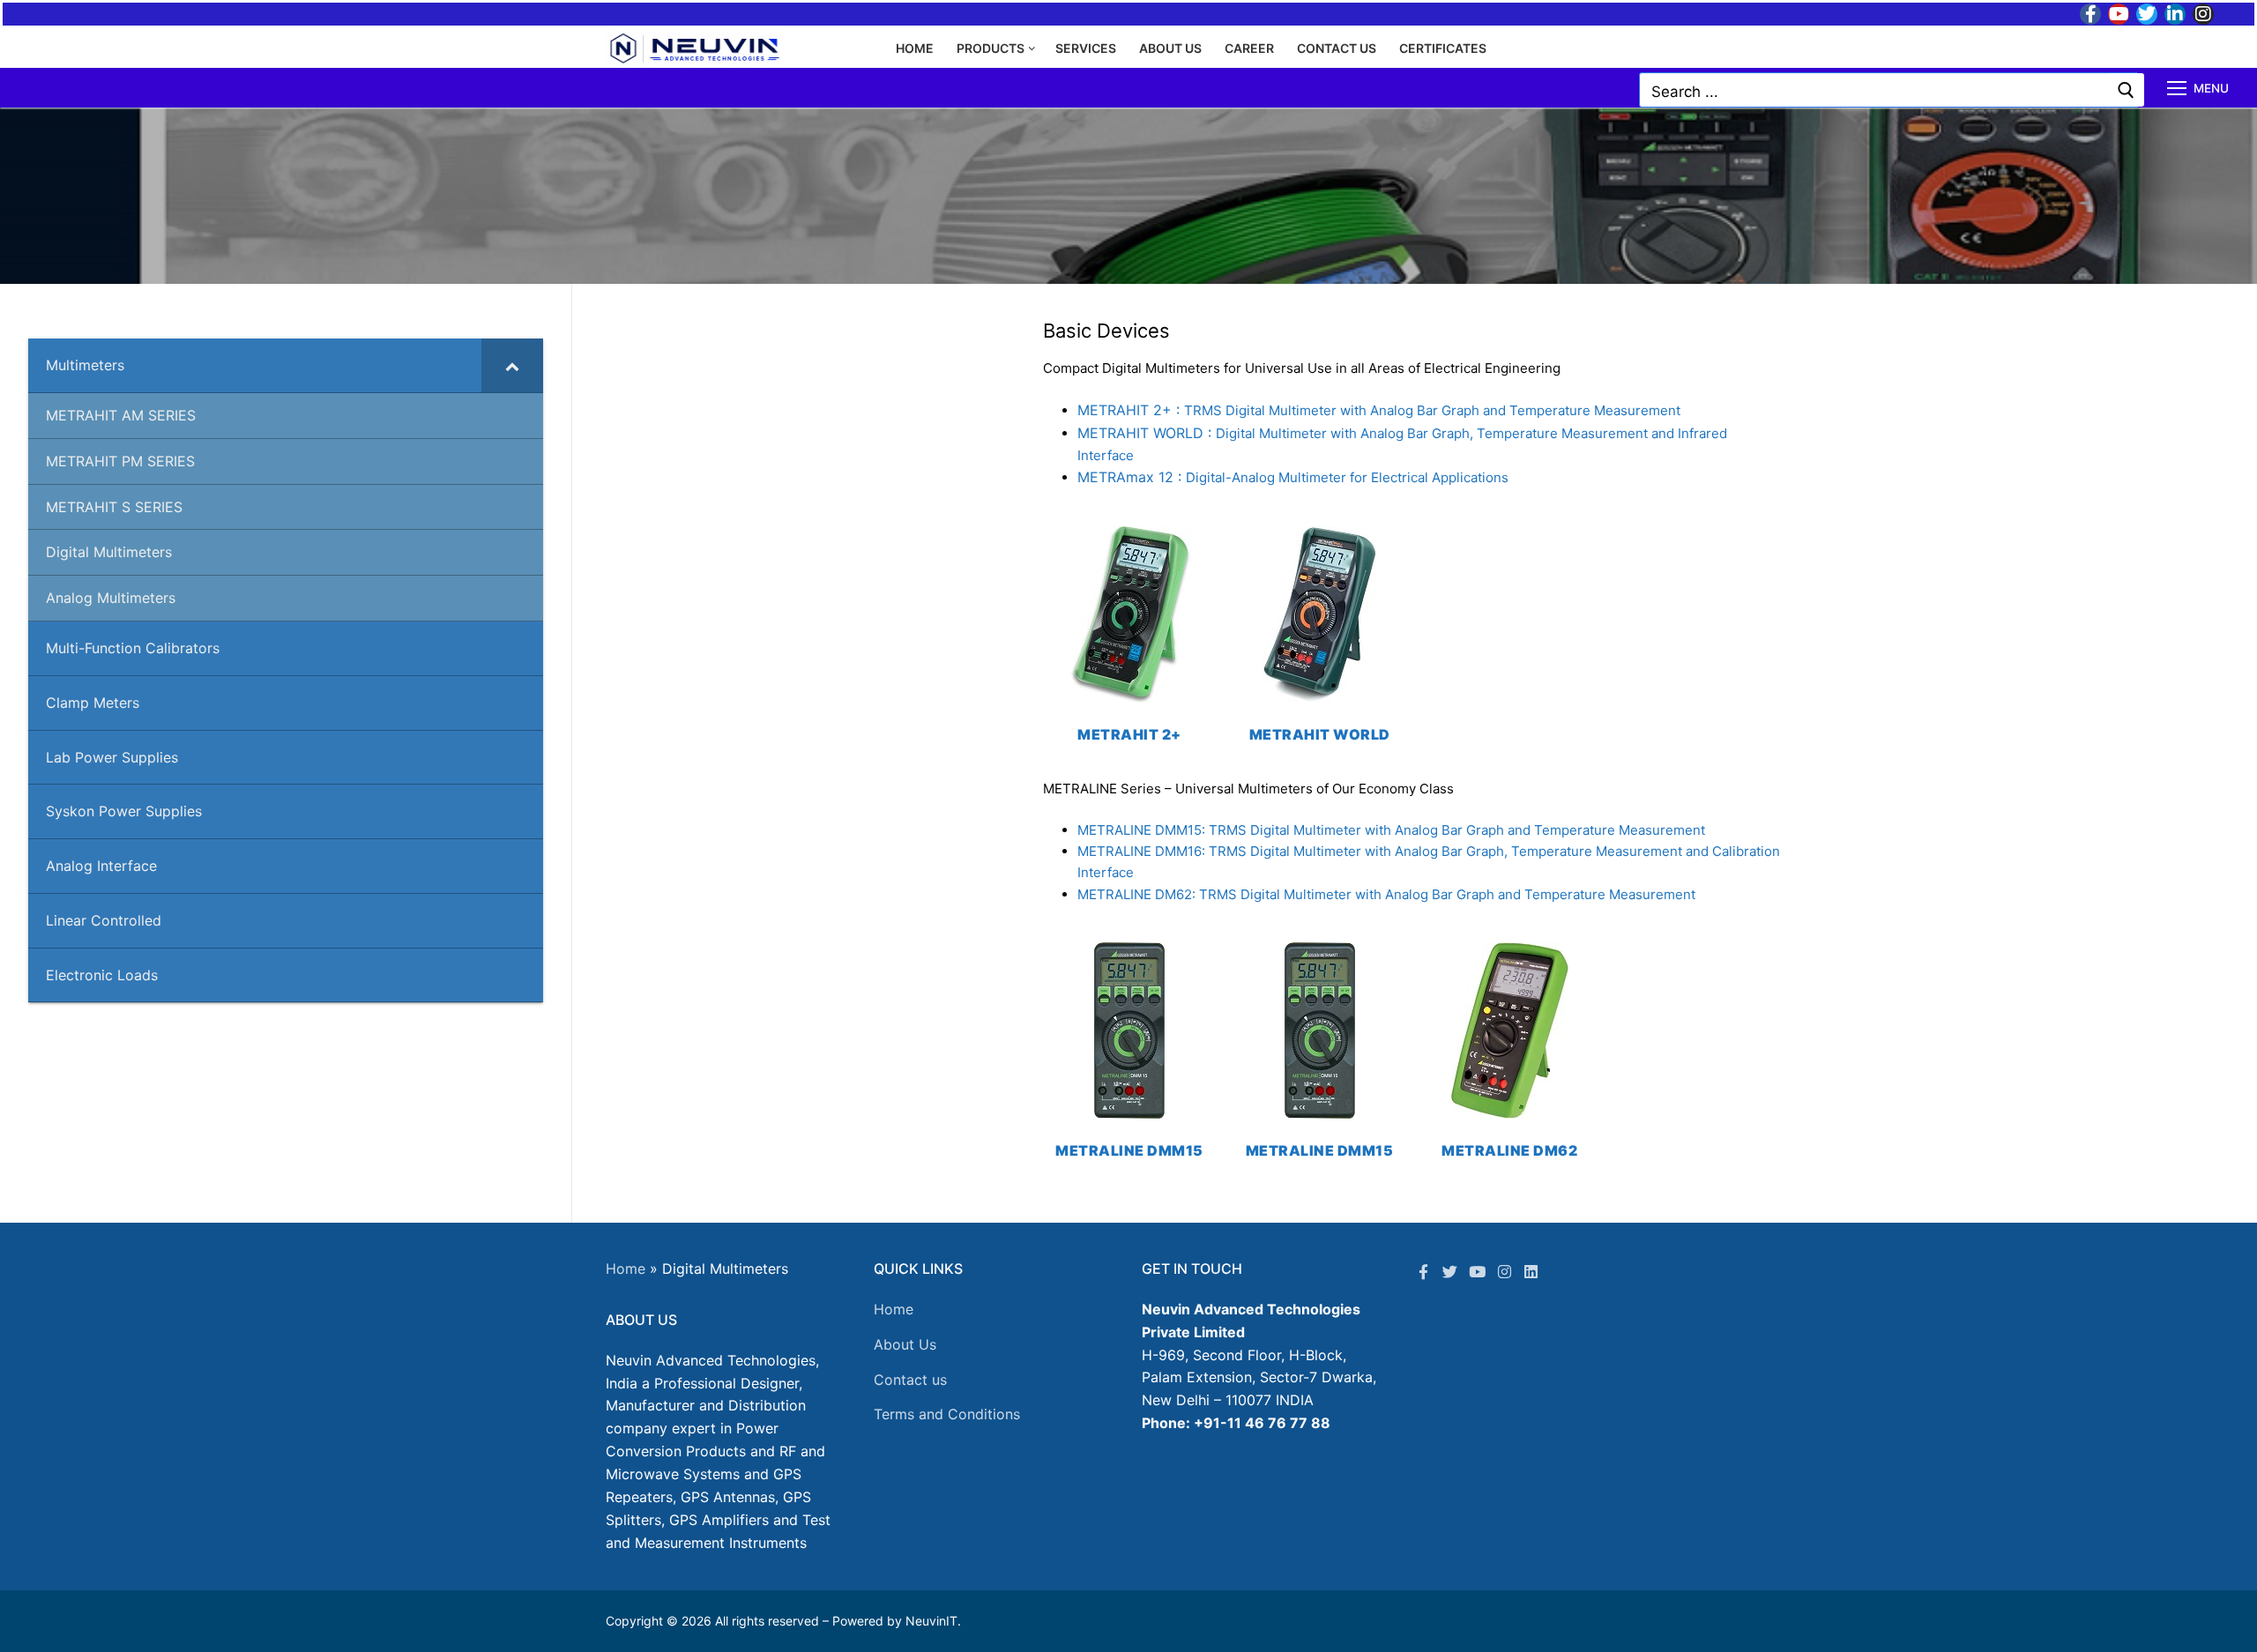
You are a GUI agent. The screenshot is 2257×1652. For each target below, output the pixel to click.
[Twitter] (2147, 14)
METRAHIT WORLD (1320, 734)
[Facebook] (2090, 14)
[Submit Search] (2126, 90)
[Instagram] (2203, 14)
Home (626, 1269)
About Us (905, 1344)
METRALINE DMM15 (1129, 1150)
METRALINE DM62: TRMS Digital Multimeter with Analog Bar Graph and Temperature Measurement (1386, 894)
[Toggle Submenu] (512, 365)
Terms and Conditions (947, 1414)
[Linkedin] (1531, 1272)
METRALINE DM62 (1509, 1150)
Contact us (910, 1380)
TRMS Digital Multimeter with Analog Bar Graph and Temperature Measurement (1379, 410)
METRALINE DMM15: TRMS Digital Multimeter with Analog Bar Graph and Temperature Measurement (1391, 830)
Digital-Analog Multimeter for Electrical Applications (1293, 477)
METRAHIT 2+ (1129, 734)
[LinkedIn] (2175, 14)
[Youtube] (2119, 14)
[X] (1451, 1272)
